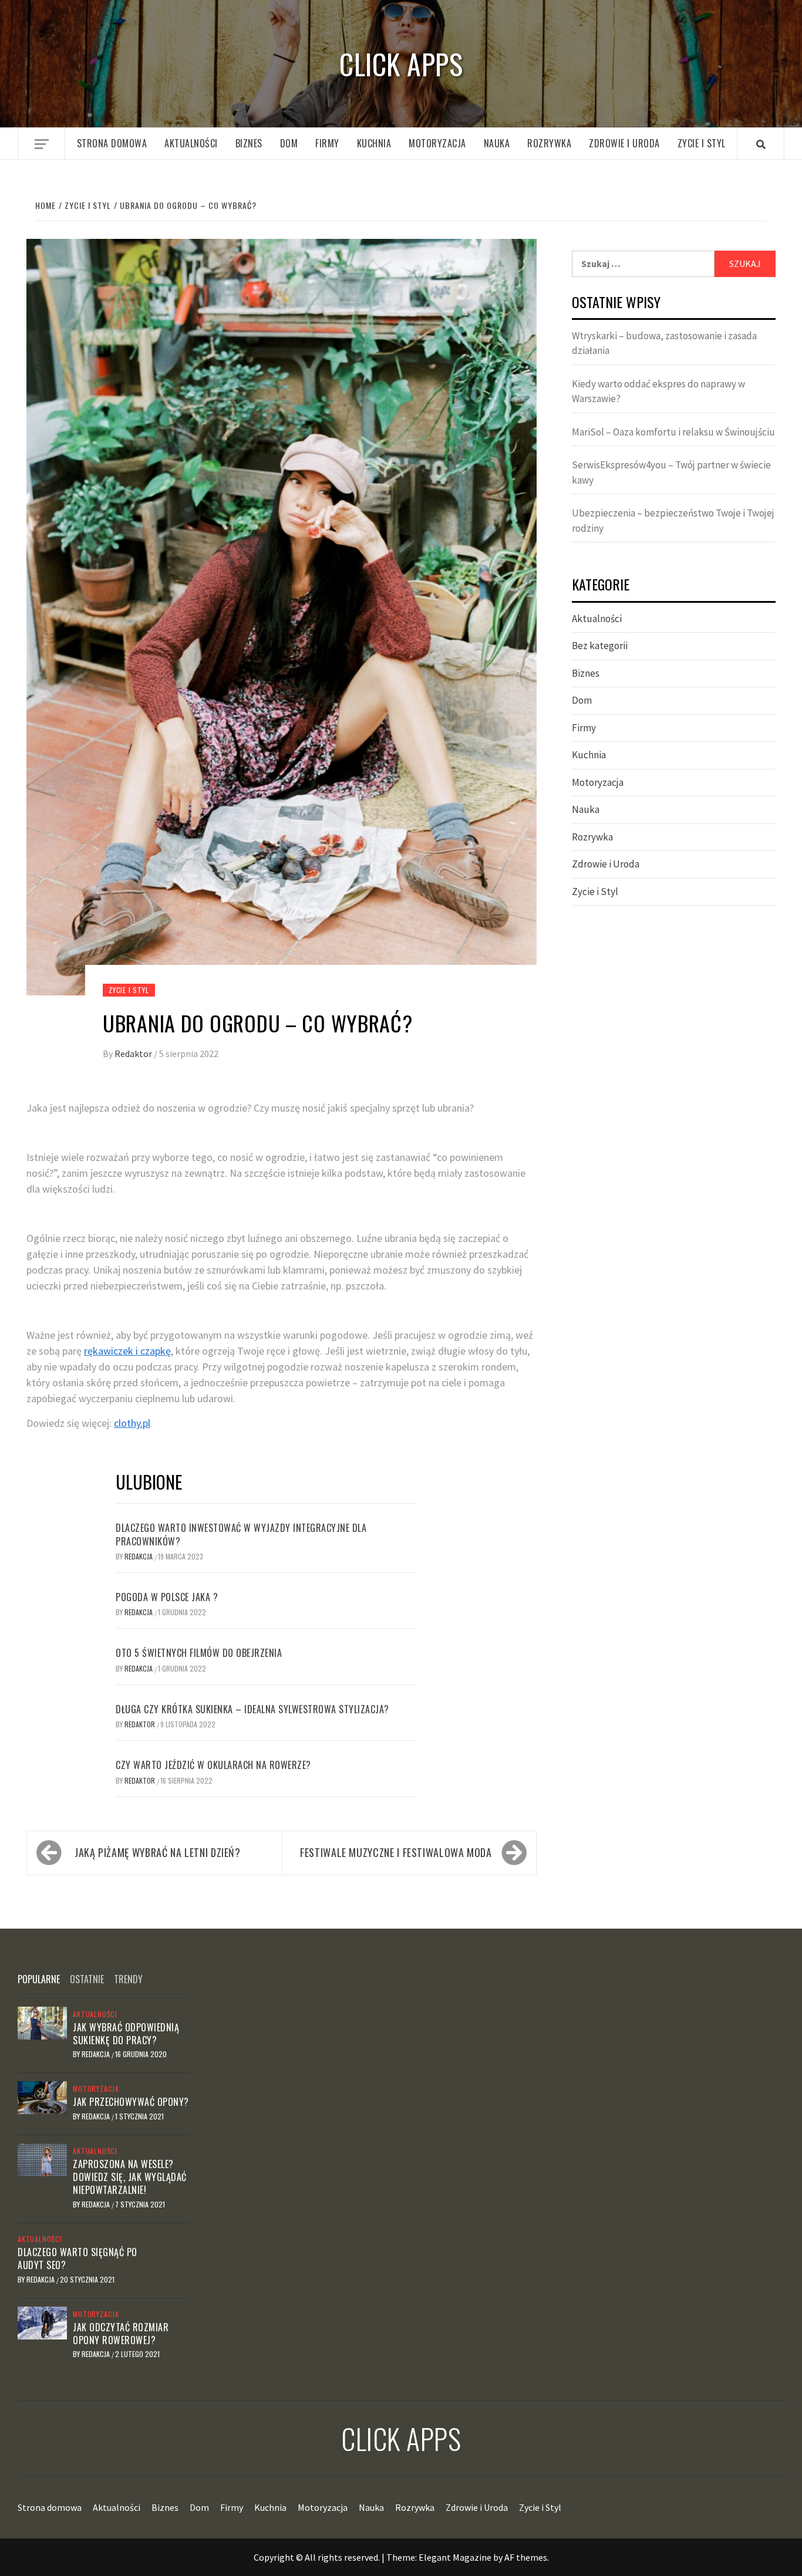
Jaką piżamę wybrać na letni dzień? (158, 1852)
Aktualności (191, 143)
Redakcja (139, 1556)
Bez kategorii (600, 646)
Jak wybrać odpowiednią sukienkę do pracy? (126, 2034)
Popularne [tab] (39, 1979)
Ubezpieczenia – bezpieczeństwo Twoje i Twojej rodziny (673, 521)
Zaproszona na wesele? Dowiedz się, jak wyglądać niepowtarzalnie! (130, 2177)
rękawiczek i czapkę (127, 1351)
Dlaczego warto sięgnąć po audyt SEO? (77, 2258)
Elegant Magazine (455, 2557)
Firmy (327, 143)
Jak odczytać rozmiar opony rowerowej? (121, 2334)
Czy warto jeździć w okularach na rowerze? (213, 1765)
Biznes (249, 143)
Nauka (497, 143)
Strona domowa (112, 143)
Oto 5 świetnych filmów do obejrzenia (199, 1653)
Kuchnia (374, 143)
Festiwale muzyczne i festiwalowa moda (396, 1852)
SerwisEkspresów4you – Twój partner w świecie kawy (671, 472)
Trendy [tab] (128, 1979)
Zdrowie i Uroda (624, 143)
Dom (289, 143)
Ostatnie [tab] (87, 1979)
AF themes (526, 2557)
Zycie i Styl (702, 143)
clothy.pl (132, 1423)
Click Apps (401, 64)
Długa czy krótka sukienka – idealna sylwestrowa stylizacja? (252, 1709)
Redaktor (134, 1054)
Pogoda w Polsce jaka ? (167, 1597)
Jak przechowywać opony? (131, 2102)
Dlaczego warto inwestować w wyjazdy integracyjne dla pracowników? (241, 1534)
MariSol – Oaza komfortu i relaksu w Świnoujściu (673, 432)
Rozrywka (549, 143)
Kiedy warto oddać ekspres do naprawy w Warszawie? (658, 391)
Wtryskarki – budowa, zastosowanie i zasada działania (664, 343)
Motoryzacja (437, 143)
